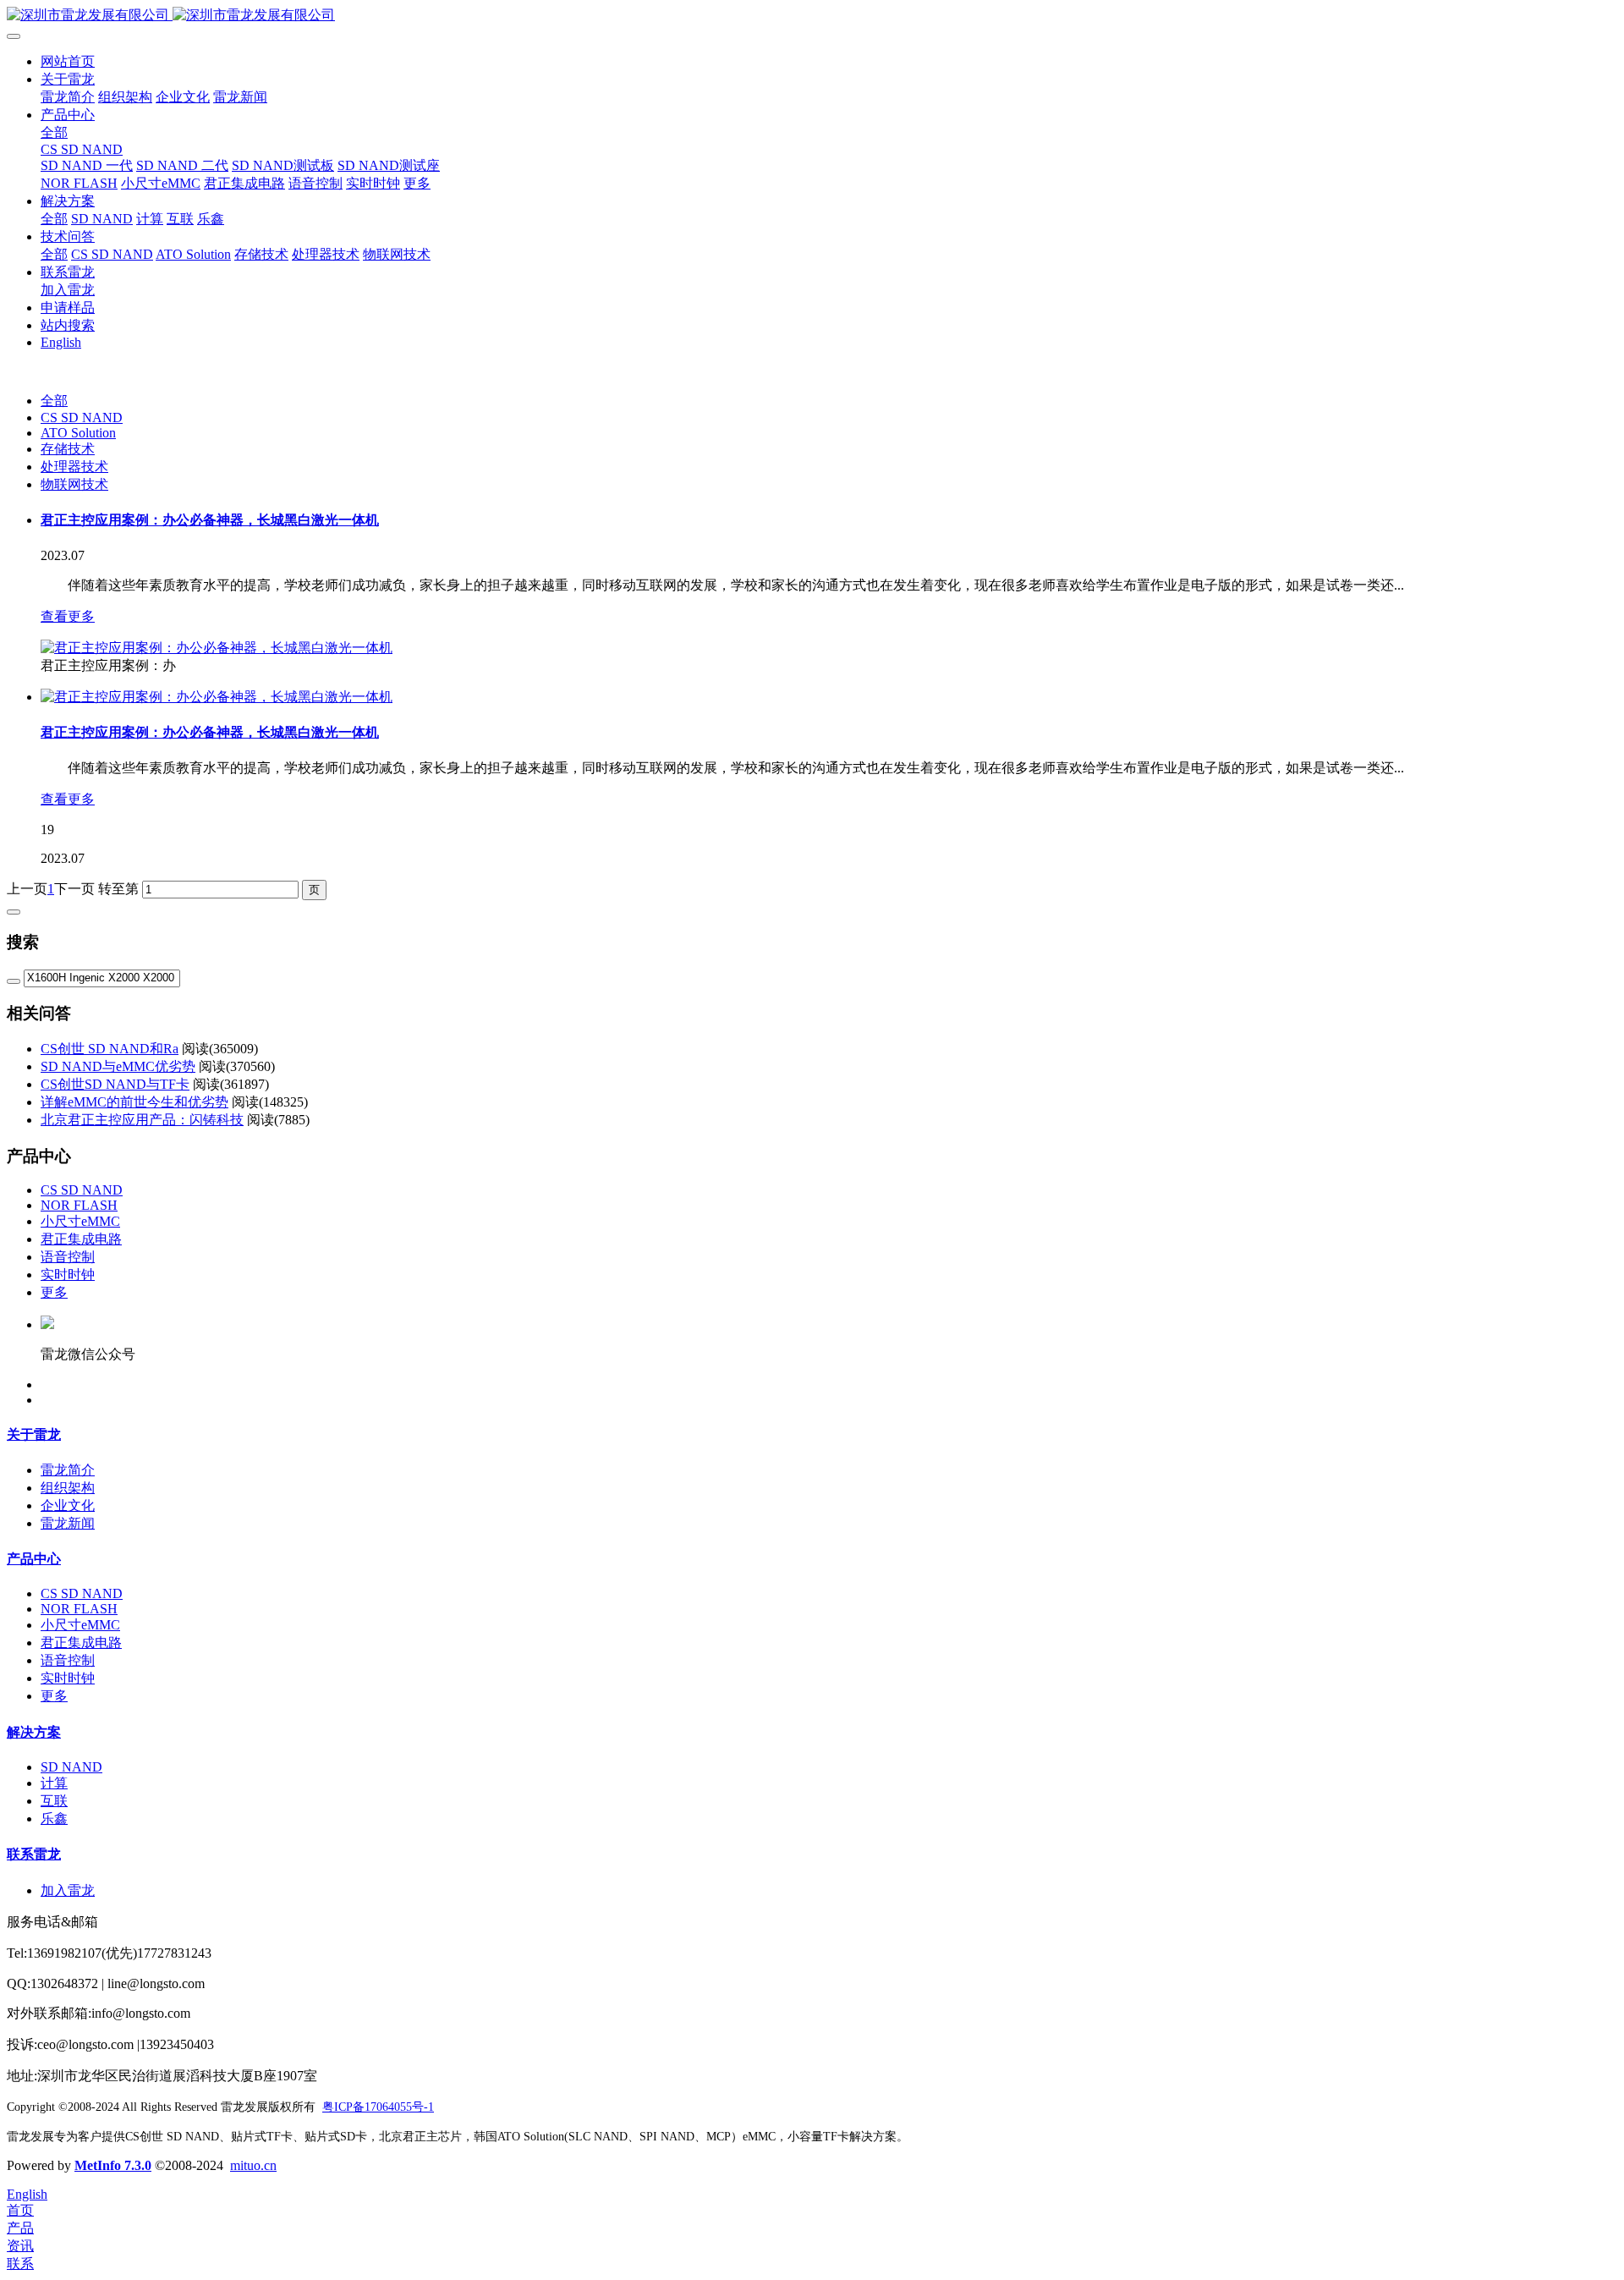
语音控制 (68, 1257)
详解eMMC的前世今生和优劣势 (134, 1102)
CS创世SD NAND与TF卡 (115, 1084)
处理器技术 (74, 467)
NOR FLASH (79, 1205)
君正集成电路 (81, 1239)
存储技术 (68, 449)
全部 (54, 132)
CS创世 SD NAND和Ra (110, 1049)
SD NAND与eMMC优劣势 (118, 1066)
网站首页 (68, 61)
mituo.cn (253, 2165)
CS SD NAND (82, 418)
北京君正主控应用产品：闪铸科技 (142, 1120)
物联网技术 (74, 484)
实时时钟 (68, 1275)
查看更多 (68, 616)
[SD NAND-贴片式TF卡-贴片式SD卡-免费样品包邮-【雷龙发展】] (812, 16)
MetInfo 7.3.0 (113, 2165)
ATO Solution (78, 433)
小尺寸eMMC (80, 1221)
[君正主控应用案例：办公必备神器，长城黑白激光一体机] (217, 648)
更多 (54, 1292)
